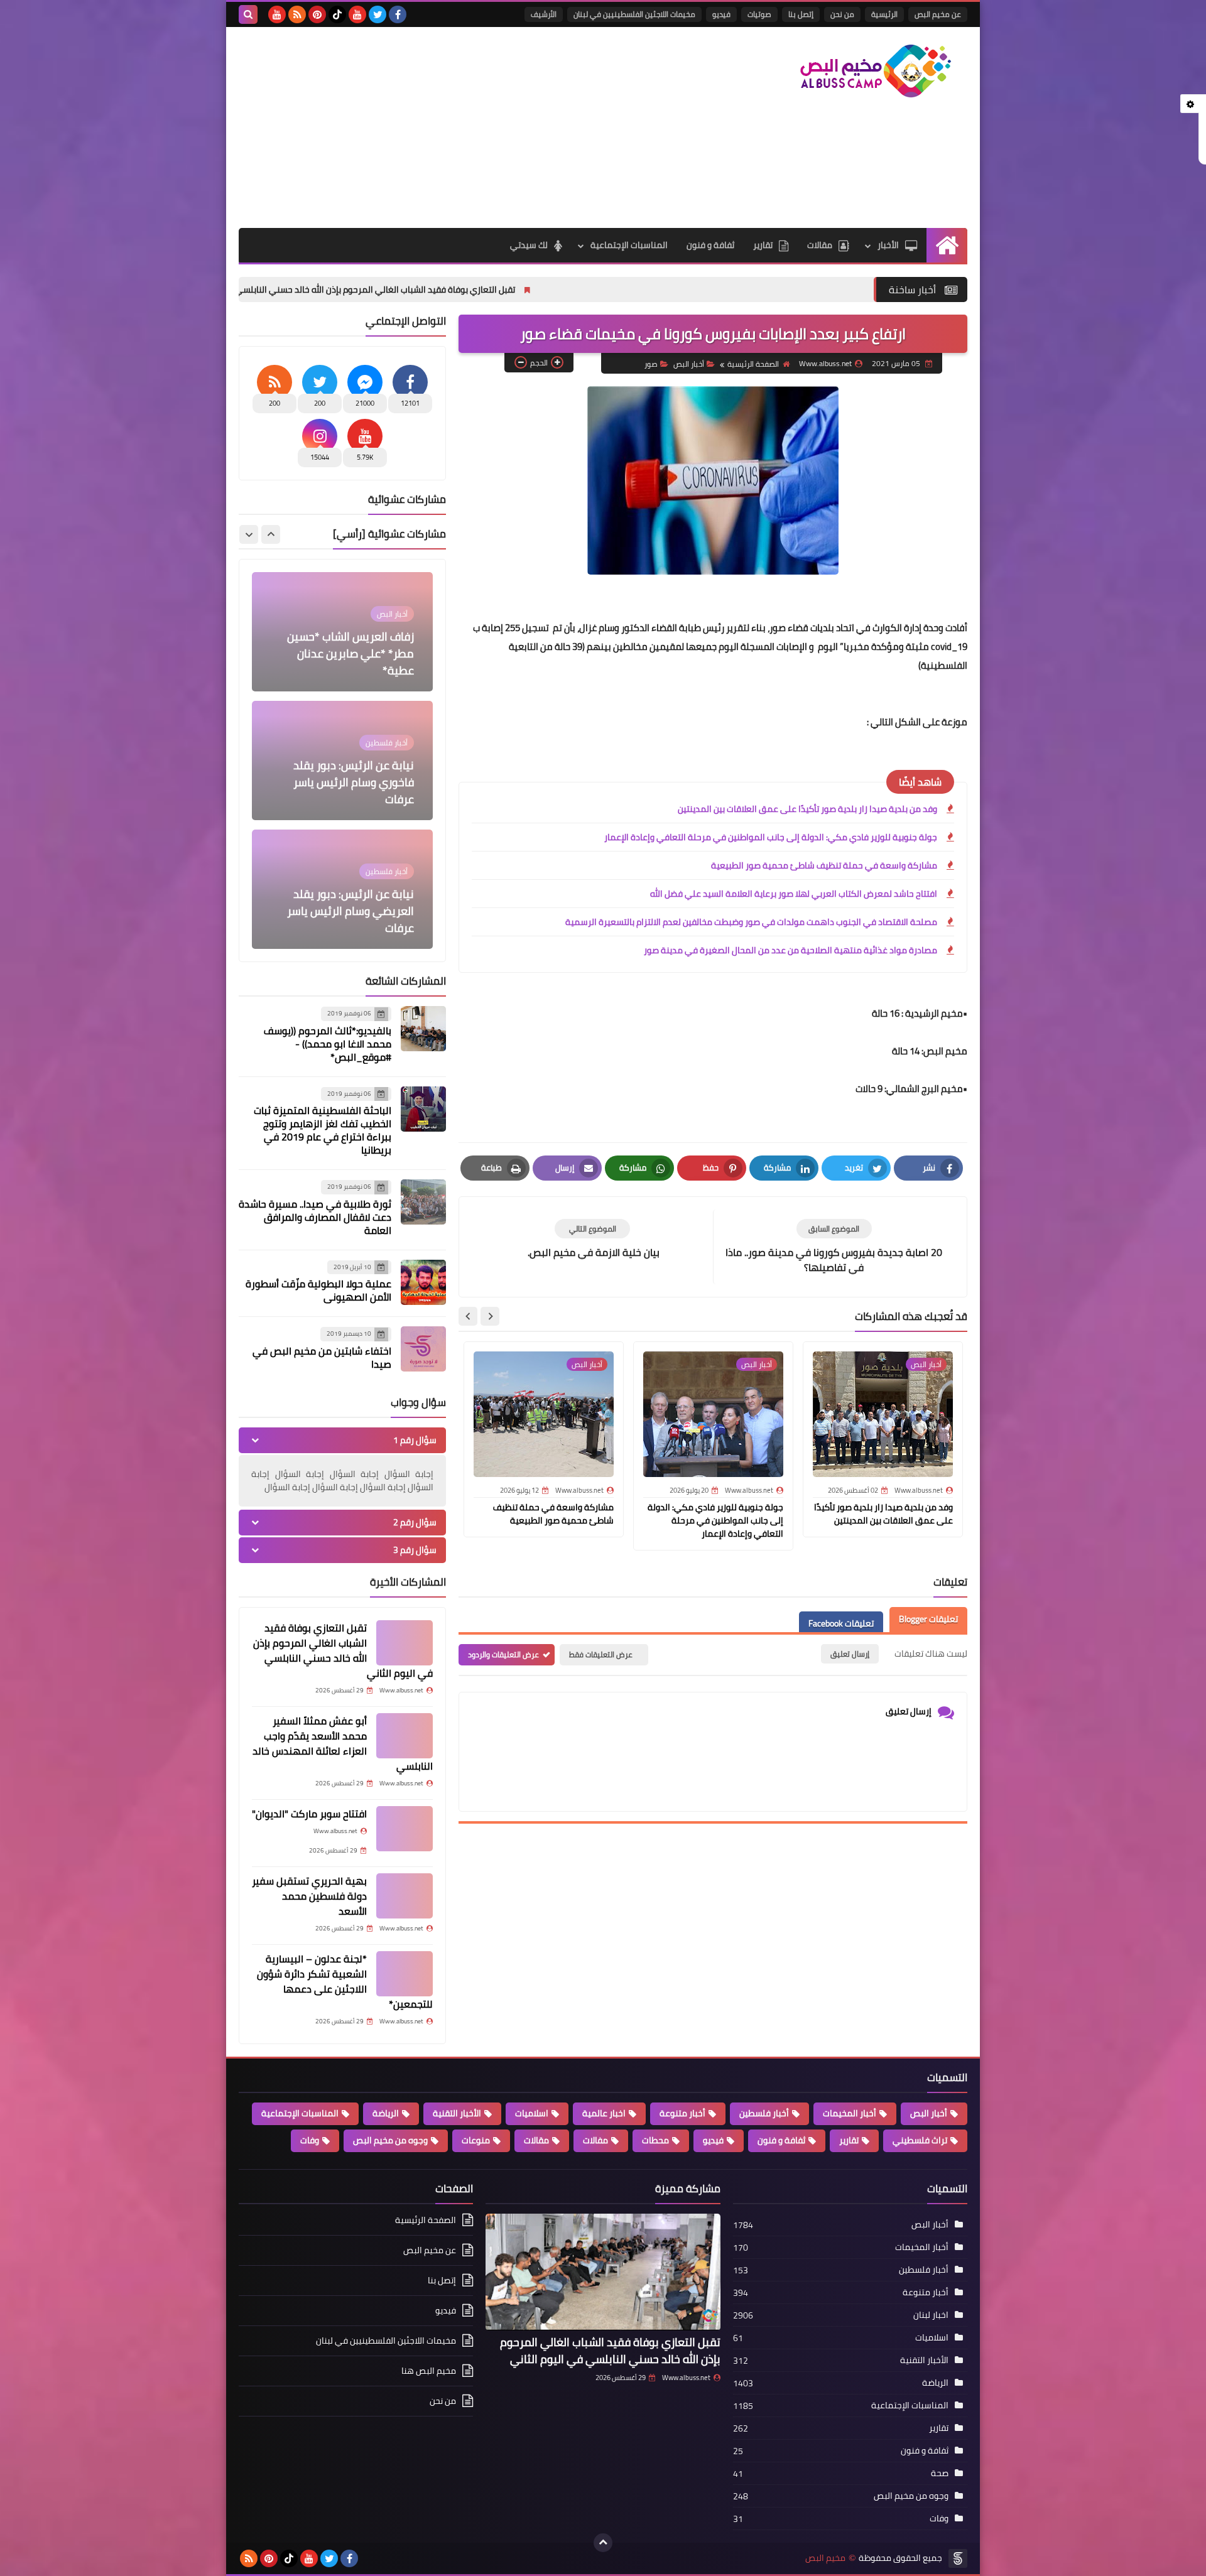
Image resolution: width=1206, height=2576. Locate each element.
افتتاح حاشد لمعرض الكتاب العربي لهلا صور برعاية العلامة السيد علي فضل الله (794, 894)
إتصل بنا (801, 14)
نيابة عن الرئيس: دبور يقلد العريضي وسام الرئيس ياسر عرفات (350, 782)
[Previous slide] (271, 534)
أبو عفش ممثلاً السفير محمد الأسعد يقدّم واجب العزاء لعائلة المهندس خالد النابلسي (343, 1743)
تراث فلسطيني (920, 2140)
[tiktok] (337, 14)
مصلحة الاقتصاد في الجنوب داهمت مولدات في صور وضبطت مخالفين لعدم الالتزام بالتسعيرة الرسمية (751, 922)
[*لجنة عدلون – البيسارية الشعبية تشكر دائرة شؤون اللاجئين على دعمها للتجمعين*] (405, 1974)
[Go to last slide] (490, 1316)
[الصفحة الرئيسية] (947, 245)
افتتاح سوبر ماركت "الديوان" (309, 1814)
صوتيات (759, 14)
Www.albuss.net (686, 2378)
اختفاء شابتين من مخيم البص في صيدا (322, 1357)
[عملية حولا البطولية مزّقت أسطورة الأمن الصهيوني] (423, 1282)
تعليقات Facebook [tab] (841, 1624)
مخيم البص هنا (429, 2371)
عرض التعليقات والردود (503, 1654)
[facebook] (398, 14)
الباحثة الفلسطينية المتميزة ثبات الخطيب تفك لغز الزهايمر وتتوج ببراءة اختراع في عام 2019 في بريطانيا (323, 1130)
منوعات (476, 2140)
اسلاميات (532, 2113)
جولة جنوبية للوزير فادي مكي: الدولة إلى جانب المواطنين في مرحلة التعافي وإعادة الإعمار (771, 837)
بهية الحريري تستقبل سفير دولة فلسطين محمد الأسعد (309, 1896)
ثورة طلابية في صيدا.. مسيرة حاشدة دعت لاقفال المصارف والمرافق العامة (315, 1217)
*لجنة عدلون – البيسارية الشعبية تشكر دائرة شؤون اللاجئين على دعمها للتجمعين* (345, 1981)
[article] (592, 1239)
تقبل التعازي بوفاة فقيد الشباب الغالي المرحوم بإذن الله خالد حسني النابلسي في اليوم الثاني (496, 290)
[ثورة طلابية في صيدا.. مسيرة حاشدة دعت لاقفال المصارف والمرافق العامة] (423, 1202)
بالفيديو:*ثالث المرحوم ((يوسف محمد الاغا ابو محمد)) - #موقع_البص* (328, 1044)
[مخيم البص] (876, 71)
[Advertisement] (467, 127)
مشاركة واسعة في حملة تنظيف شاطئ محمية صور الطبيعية (824, 865)
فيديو (721, 14)
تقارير (763, 245)
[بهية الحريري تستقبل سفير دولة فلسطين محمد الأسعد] (405, 1896)
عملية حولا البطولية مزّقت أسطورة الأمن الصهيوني (318, 1290)
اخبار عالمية (604, 2113)
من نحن (842, 14)
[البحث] (248, 14)
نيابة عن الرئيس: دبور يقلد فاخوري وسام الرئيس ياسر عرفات (354, 653)
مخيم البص (825, 2558)
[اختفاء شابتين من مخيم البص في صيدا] (423, 1349)
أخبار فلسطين (764, 2113)
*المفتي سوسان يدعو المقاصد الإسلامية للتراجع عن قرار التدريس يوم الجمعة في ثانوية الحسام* (345, 902)
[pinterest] (317, 14)
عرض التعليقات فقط (601, 1654)
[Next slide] (468, 1316)
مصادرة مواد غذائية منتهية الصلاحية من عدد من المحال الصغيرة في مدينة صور (790, 950)
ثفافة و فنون (710, 245)
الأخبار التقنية (457, 2113)
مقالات (820, 245)
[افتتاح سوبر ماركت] (405, 1829)
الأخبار (888, 245)
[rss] (297, 14)
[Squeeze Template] (958, 2558)
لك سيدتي (529, 245)
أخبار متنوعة (682, 2113)
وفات (310, 2140)
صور (651, 364)
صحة (940, 2473)
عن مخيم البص (938, 14)
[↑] (603, 2543)
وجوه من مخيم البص (390, 2140)
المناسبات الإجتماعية (629, 245)
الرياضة (386, 2113)
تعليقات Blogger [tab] (928, 1620)
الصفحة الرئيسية (753, 364)
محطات (655, 2140)
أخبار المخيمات (850, 2113)
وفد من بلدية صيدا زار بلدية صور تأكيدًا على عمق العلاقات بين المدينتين (807, 809)
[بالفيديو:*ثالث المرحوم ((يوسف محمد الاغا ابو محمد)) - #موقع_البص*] (423, 1029)
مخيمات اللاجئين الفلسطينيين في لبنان (634, 14)
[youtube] (357, 14)
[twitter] (378, 14)
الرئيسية (884, 14)
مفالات (595, 2140)
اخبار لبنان (931, 2315)
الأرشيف (544, 14)
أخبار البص (689, 364)
